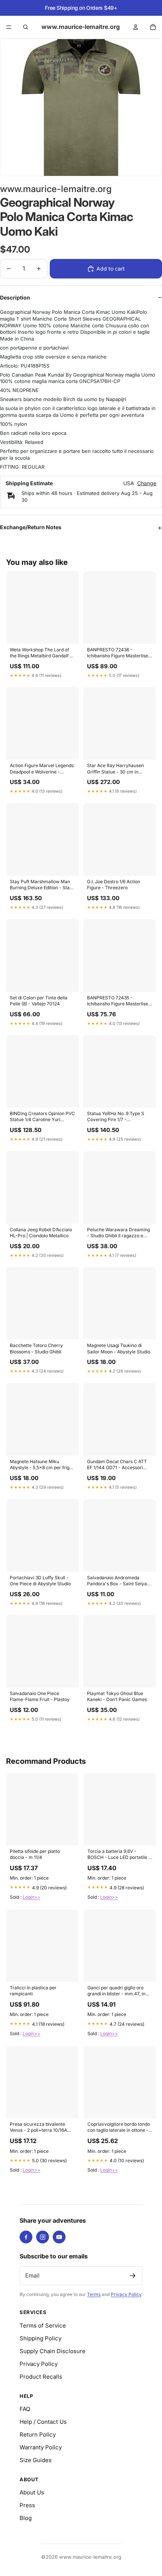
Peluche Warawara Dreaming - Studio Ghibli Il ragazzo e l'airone (118, 1233)
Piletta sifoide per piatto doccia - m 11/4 (35, 1854)
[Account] (136, 27)
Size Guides (36, 2460)
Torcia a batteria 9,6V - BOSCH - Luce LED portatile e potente (119, 1855)
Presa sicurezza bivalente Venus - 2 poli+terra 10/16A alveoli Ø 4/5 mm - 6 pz (38, 2128)
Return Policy (38, 2434)
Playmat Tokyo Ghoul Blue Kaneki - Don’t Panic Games (117, 1696)
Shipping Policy (40, 2338)
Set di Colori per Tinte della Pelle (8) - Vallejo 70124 (39, 1001)
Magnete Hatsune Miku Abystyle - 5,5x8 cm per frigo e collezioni (41, 1465)
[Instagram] (43, 2237)
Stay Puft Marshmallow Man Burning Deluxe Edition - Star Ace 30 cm (41, 885)
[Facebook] (26, 2237)
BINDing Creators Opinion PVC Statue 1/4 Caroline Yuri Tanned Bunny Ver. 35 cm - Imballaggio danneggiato (42, 1117)
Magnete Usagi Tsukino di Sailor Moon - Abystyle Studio (119, 1348)
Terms (94, 2294)
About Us (32, 2492)
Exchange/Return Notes (31, 527)
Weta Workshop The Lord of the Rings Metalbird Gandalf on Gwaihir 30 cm (42, 653)
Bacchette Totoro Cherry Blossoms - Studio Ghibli (36, 1348)
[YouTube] (59, 2237)
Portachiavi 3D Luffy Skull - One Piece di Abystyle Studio (40, 1581)
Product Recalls (41, 2377)
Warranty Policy (41, 2447)
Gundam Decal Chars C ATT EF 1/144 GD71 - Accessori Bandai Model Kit (117, 1465)
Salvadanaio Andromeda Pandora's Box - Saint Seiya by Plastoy (117, 1581)
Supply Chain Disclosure (53, 2351)
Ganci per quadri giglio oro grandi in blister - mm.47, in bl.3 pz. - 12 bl (116, 1991)
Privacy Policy (126, 2294)
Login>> (31, 1897)
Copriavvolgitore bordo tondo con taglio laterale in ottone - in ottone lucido (119, 2128)
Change (147, 483)
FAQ (25, 2409)
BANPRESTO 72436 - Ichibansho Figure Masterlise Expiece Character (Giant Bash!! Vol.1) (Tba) (118, 653)
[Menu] (9, 27)
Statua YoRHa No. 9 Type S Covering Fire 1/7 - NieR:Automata (116, 1117)
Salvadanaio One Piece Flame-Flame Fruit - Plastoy (40, 1696)
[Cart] (153, 27)
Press (27, 2505)
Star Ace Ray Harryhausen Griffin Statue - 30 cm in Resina (115, 769)
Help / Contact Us (43, 2422)
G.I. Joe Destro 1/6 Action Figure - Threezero (114, 885)
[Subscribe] (133, 2276)
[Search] (26, 27)
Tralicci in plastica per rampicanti (33, 1991)
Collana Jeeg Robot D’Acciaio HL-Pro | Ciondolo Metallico (41, 1233)
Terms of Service (43, 2326)
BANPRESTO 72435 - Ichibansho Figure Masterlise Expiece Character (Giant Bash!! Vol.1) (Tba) (118, 1001)
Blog (26, 2518)
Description (15, 297)
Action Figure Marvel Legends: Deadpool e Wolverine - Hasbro (42, 769)
